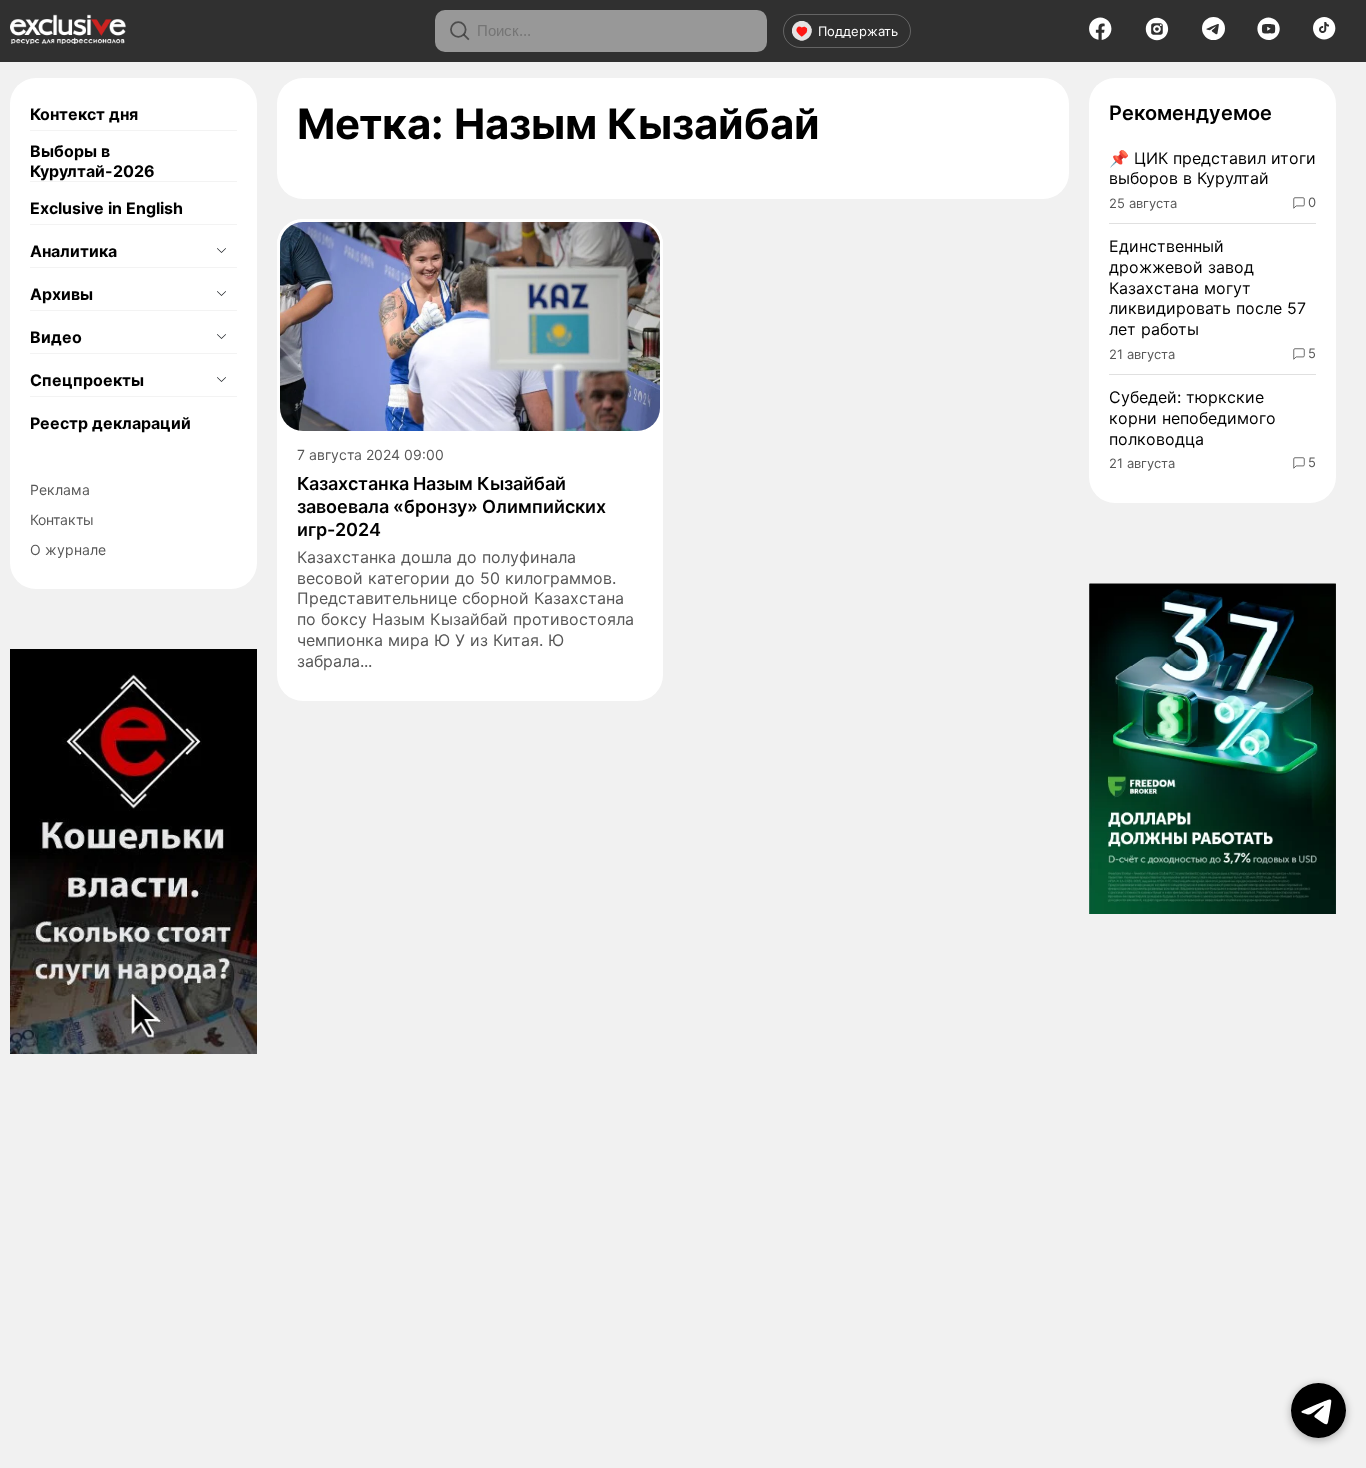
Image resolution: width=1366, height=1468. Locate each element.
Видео (56, 337)
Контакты (62, 519)
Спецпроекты (87, 380)
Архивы (61, 294)
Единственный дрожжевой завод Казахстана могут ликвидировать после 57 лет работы (1207, 287)
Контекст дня (84, 114)
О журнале (68, 549)
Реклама (60, 489)
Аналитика (73, 251)
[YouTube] (1268, 35)
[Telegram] (1213, 34)
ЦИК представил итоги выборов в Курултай (1212, 168)
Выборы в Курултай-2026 (92, 161)
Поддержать (858, 31)
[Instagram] (1157, 35)
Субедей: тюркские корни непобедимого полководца (1192, 418)
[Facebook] (1100, 35)
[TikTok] (1324, 34)
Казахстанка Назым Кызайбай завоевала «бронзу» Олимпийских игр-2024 (451, 507)
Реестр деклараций (110, 423)
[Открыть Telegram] (1318, 1410)
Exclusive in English (106, 208)
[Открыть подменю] (221, 251)
